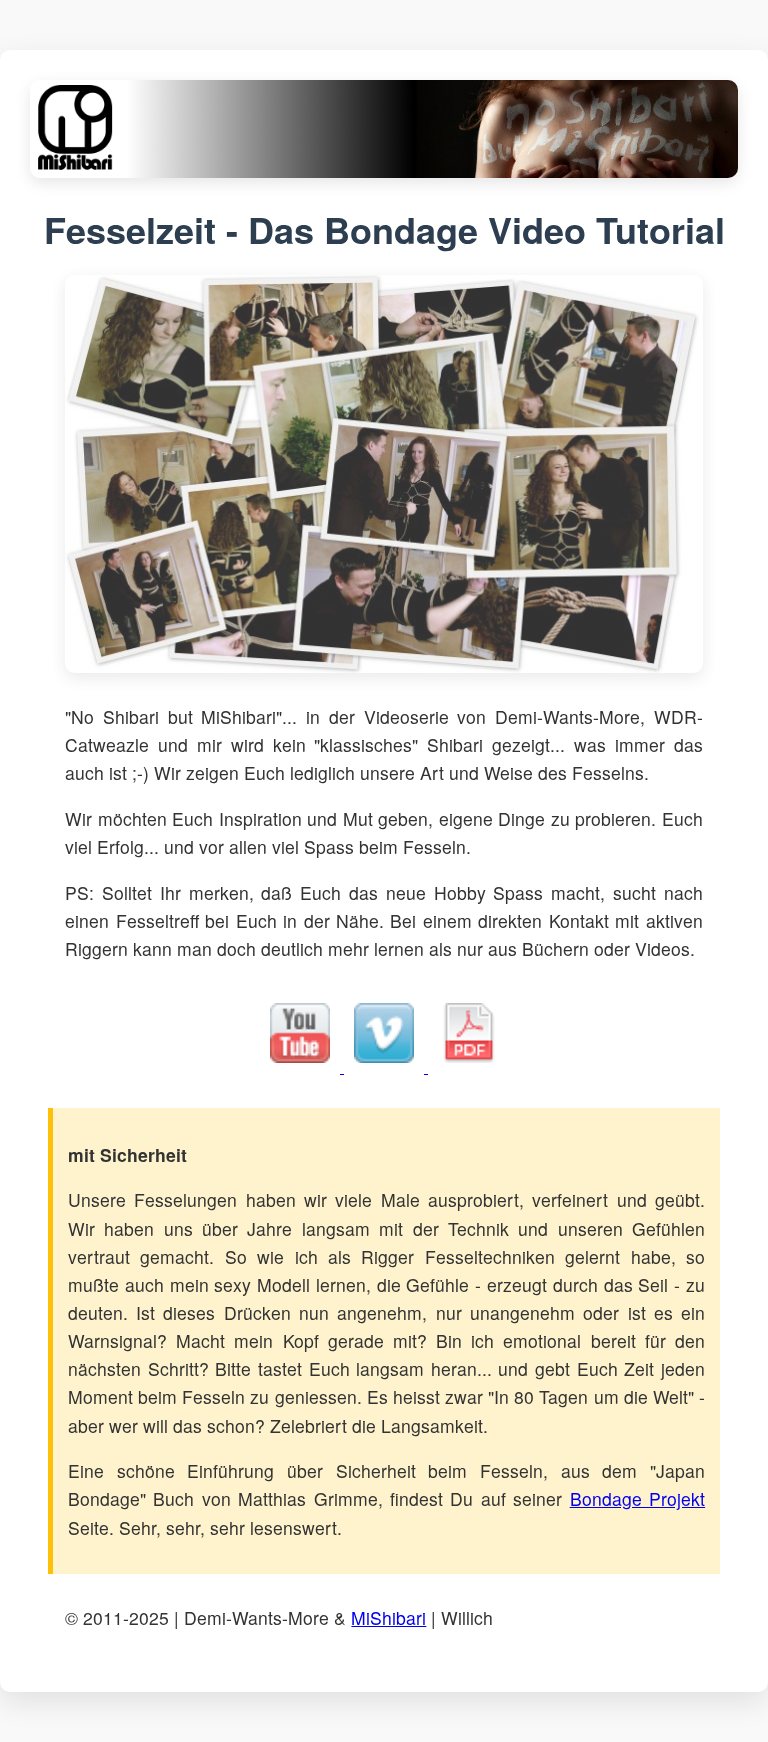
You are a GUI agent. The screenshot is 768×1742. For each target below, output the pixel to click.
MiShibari (388, 1617)
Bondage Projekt (637, 1498)
